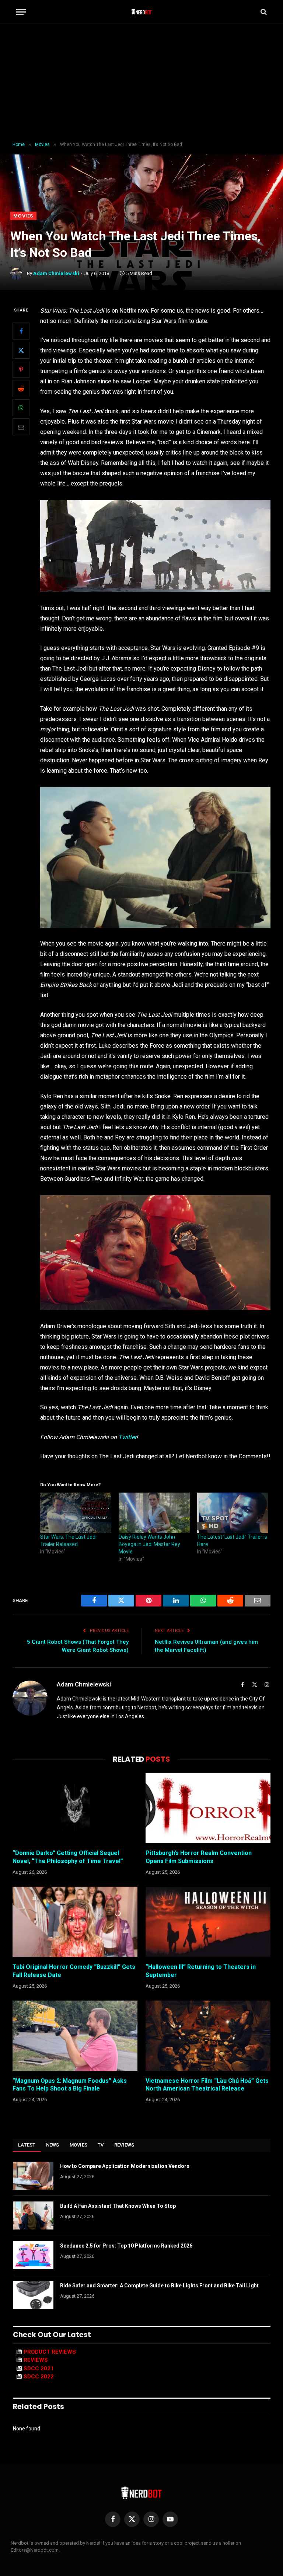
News (53, 2145)
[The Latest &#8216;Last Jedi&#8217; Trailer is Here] (233, 1513)
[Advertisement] (141, 83)
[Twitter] (21, 350)
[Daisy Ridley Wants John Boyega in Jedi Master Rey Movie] (154, 1513)
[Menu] (21, 12)
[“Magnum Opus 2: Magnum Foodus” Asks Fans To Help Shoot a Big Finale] (75, 2036)
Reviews (124, 2145)
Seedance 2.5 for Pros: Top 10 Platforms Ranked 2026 (126, 2246)
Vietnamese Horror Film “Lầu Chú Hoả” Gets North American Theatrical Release (207, 2085)
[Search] (263, 12)
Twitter (127, 1437)
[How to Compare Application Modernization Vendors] (33, 2176)
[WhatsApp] (21, 408)
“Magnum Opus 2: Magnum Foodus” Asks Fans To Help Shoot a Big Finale (70, 2085)
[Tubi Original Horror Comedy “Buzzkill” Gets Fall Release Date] (75, 1922)
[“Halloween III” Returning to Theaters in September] (208, 1922)
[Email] (21, 427)
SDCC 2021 (39, 2368)
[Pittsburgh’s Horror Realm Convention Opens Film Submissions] (208, 1808)
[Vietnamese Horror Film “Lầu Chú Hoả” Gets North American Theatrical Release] (208, 2036)
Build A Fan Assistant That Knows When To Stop (118, 2206)
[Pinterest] (21, 369)
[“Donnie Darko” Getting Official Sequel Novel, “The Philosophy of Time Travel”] (75, 1808)
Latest (27, 2145)
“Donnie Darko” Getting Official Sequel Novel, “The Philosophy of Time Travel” (68, 1857)
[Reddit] (21, 389)
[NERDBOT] (142, 12)
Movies (23, 216)
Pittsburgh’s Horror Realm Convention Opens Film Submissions (199, 1857)
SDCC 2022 (39, 2377)
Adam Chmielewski (56, 273)
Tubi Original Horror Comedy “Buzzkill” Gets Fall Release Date (74, 1971)
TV (101, 2145)
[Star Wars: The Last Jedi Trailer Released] (76, 1513)
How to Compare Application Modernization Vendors (125, 2166)
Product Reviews (50, 2352)
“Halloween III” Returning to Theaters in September (201, 1971)
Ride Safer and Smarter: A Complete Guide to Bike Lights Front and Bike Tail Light (159, 2286)
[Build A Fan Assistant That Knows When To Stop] (33, 2215)
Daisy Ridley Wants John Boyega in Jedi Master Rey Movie (149, 1544)
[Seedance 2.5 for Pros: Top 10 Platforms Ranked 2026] (33, 2255)
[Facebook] (21, 331)
